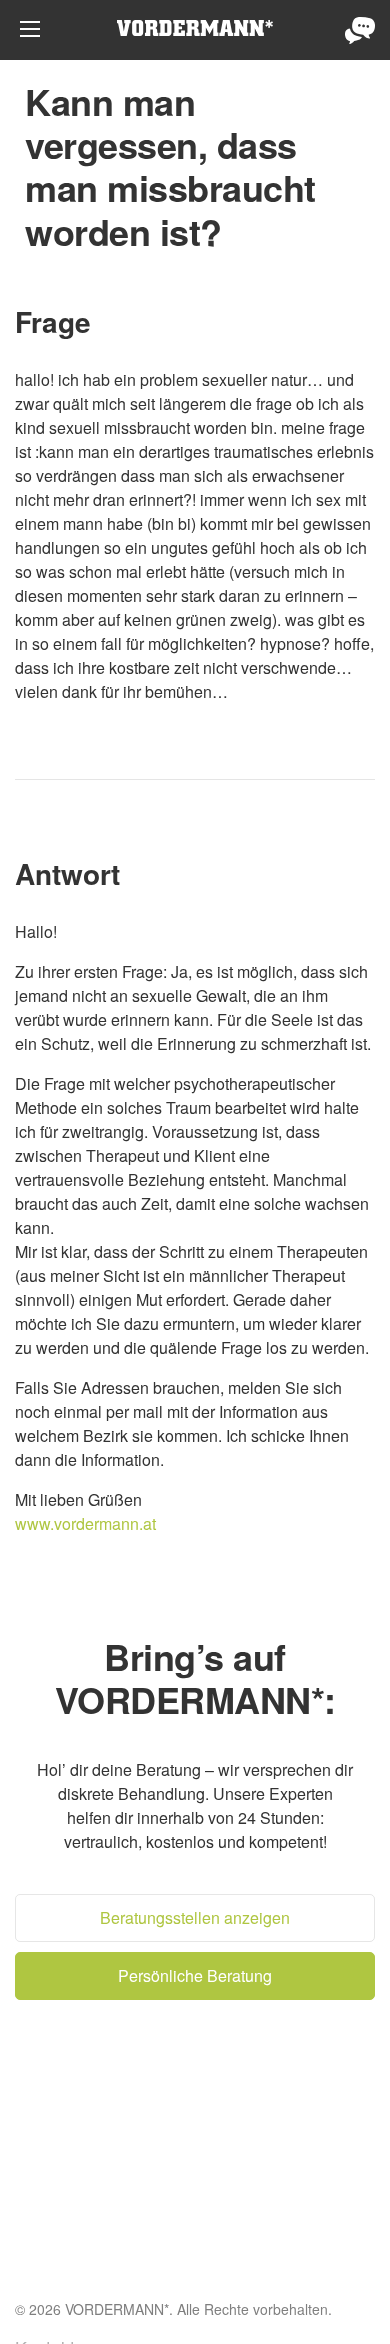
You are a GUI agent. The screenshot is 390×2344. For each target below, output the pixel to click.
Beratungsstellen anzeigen (195, 1917)
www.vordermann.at (85, 1523)
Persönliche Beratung (360, 30)
